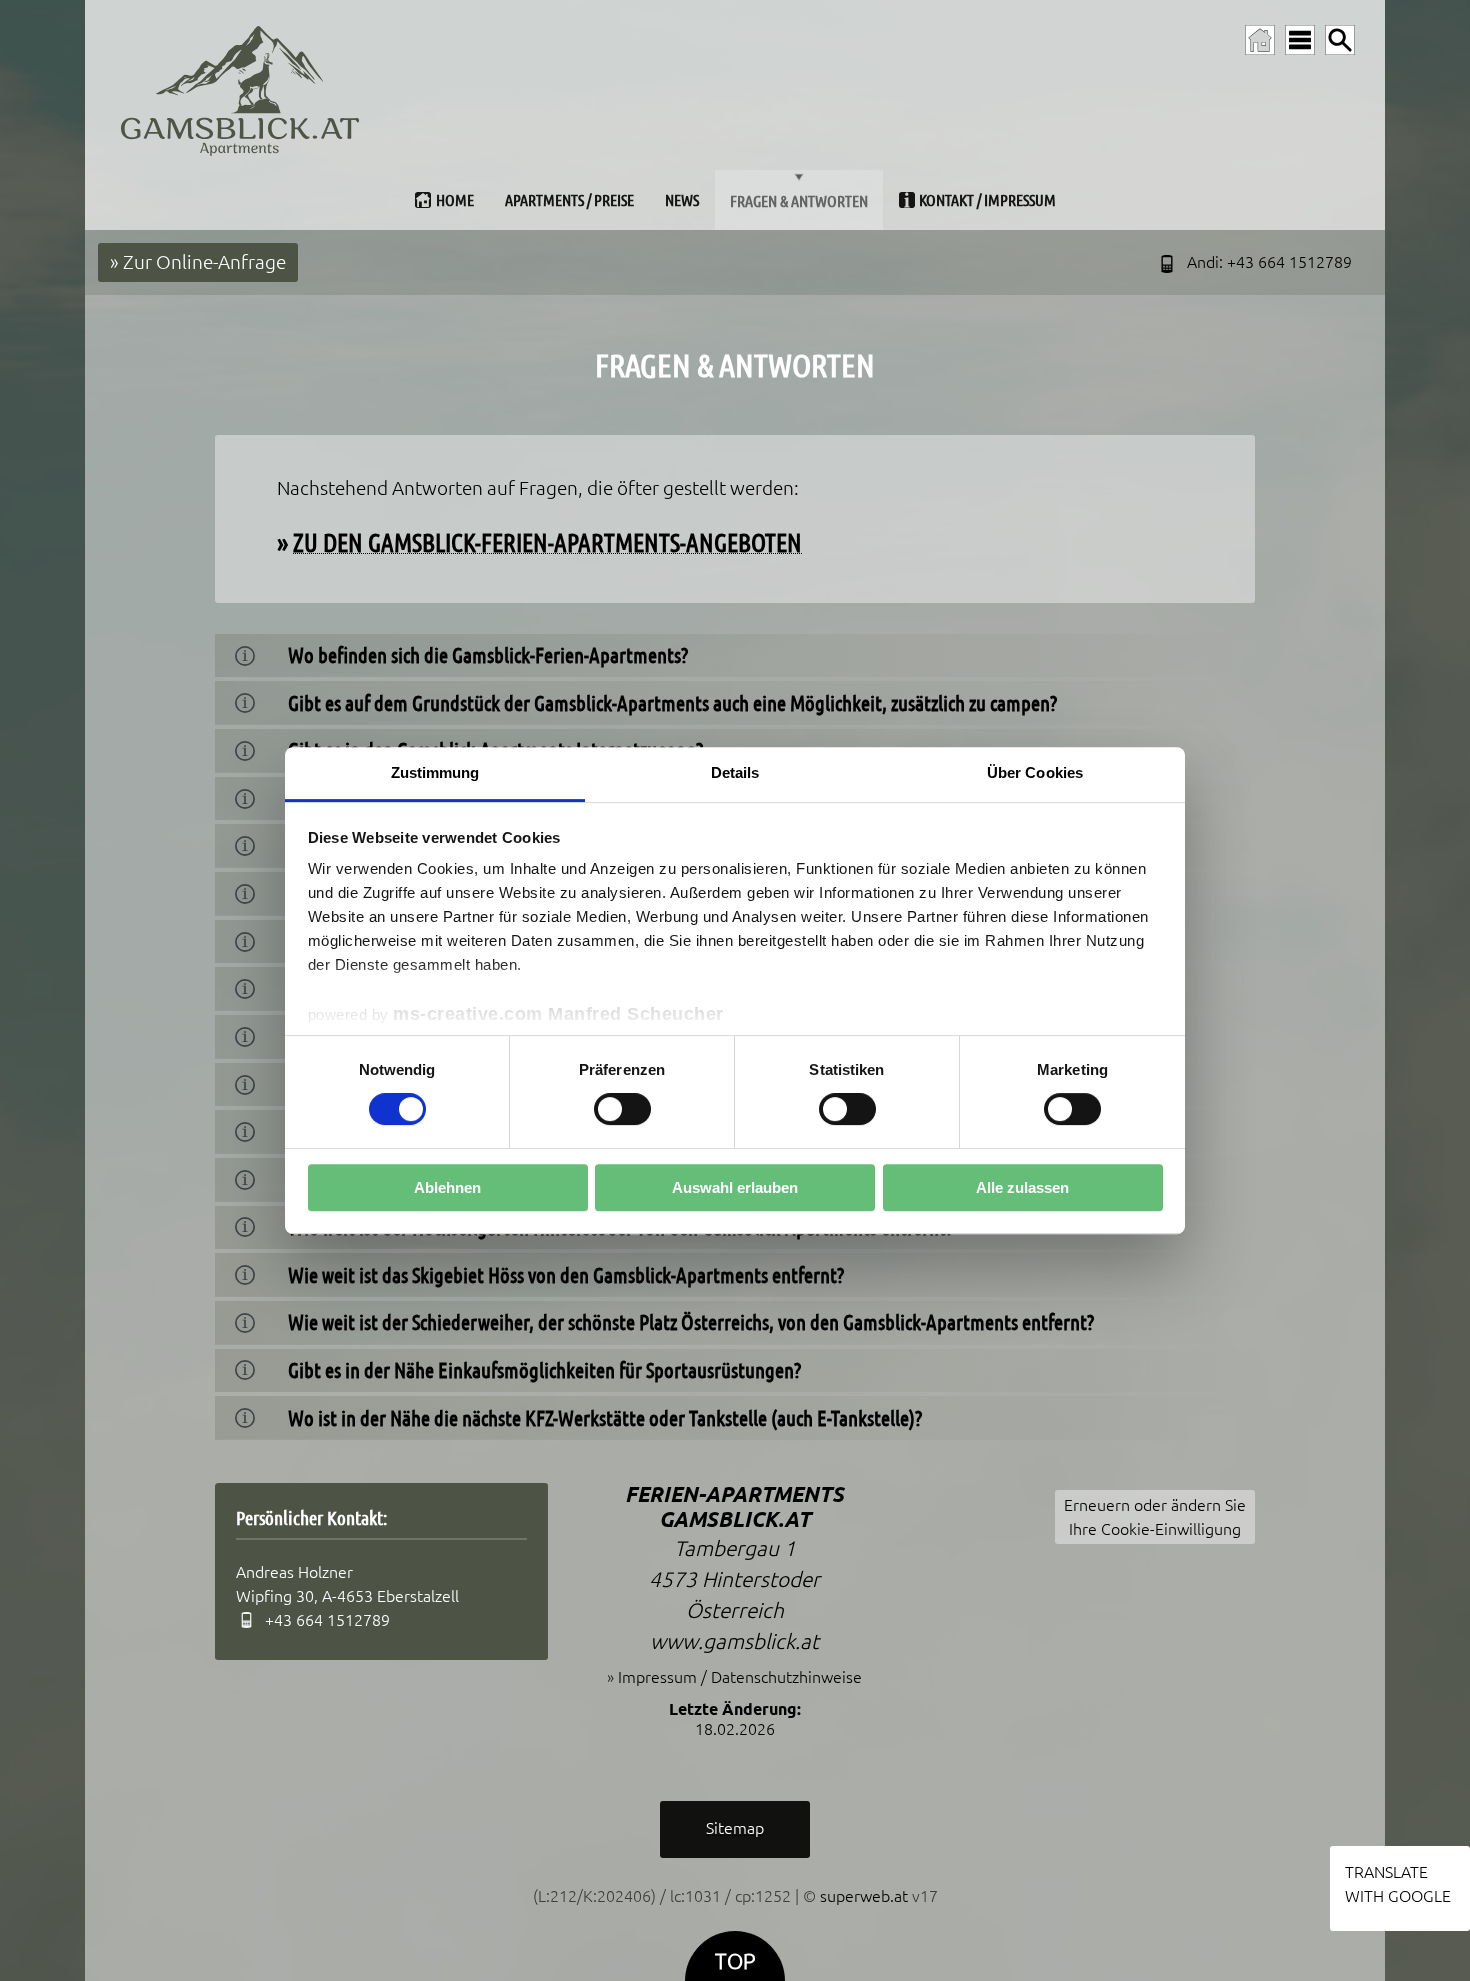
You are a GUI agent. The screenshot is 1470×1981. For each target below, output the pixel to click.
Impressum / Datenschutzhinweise (740, 1677)
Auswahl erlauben (735, 1187)
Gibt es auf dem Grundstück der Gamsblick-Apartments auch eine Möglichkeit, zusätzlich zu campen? (672, 703)
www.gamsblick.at (734, 1641)
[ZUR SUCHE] (1340, 40)
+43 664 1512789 (1289, 262)
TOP (735, 1961)
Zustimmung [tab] (435, 772)
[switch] (622, 1109)
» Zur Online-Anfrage (198, 262)
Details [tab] (735, 772)
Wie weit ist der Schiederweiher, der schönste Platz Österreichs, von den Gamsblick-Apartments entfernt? (691, 1322)
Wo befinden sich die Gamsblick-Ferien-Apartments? (488, 655)
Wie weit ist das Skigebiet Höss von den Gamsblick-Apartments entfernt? (566, 1275)
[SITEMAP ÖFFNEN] (1300, 40)
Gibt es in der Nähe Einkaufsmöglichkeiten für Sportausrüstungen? (544, 1370)
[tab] (735, 656)
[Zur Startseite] (1260, 40)
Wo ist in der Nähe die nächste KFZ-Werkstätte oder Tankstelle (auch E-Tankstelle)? (605, 1418)
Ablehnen (447, 1187)
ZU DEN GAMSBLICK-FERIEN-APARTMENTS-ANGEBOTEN (547, 542)
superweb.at (864, 1896)
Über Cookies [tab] (1035, 772)
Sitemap (735, 1828)
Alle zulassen (1022, 1187)
